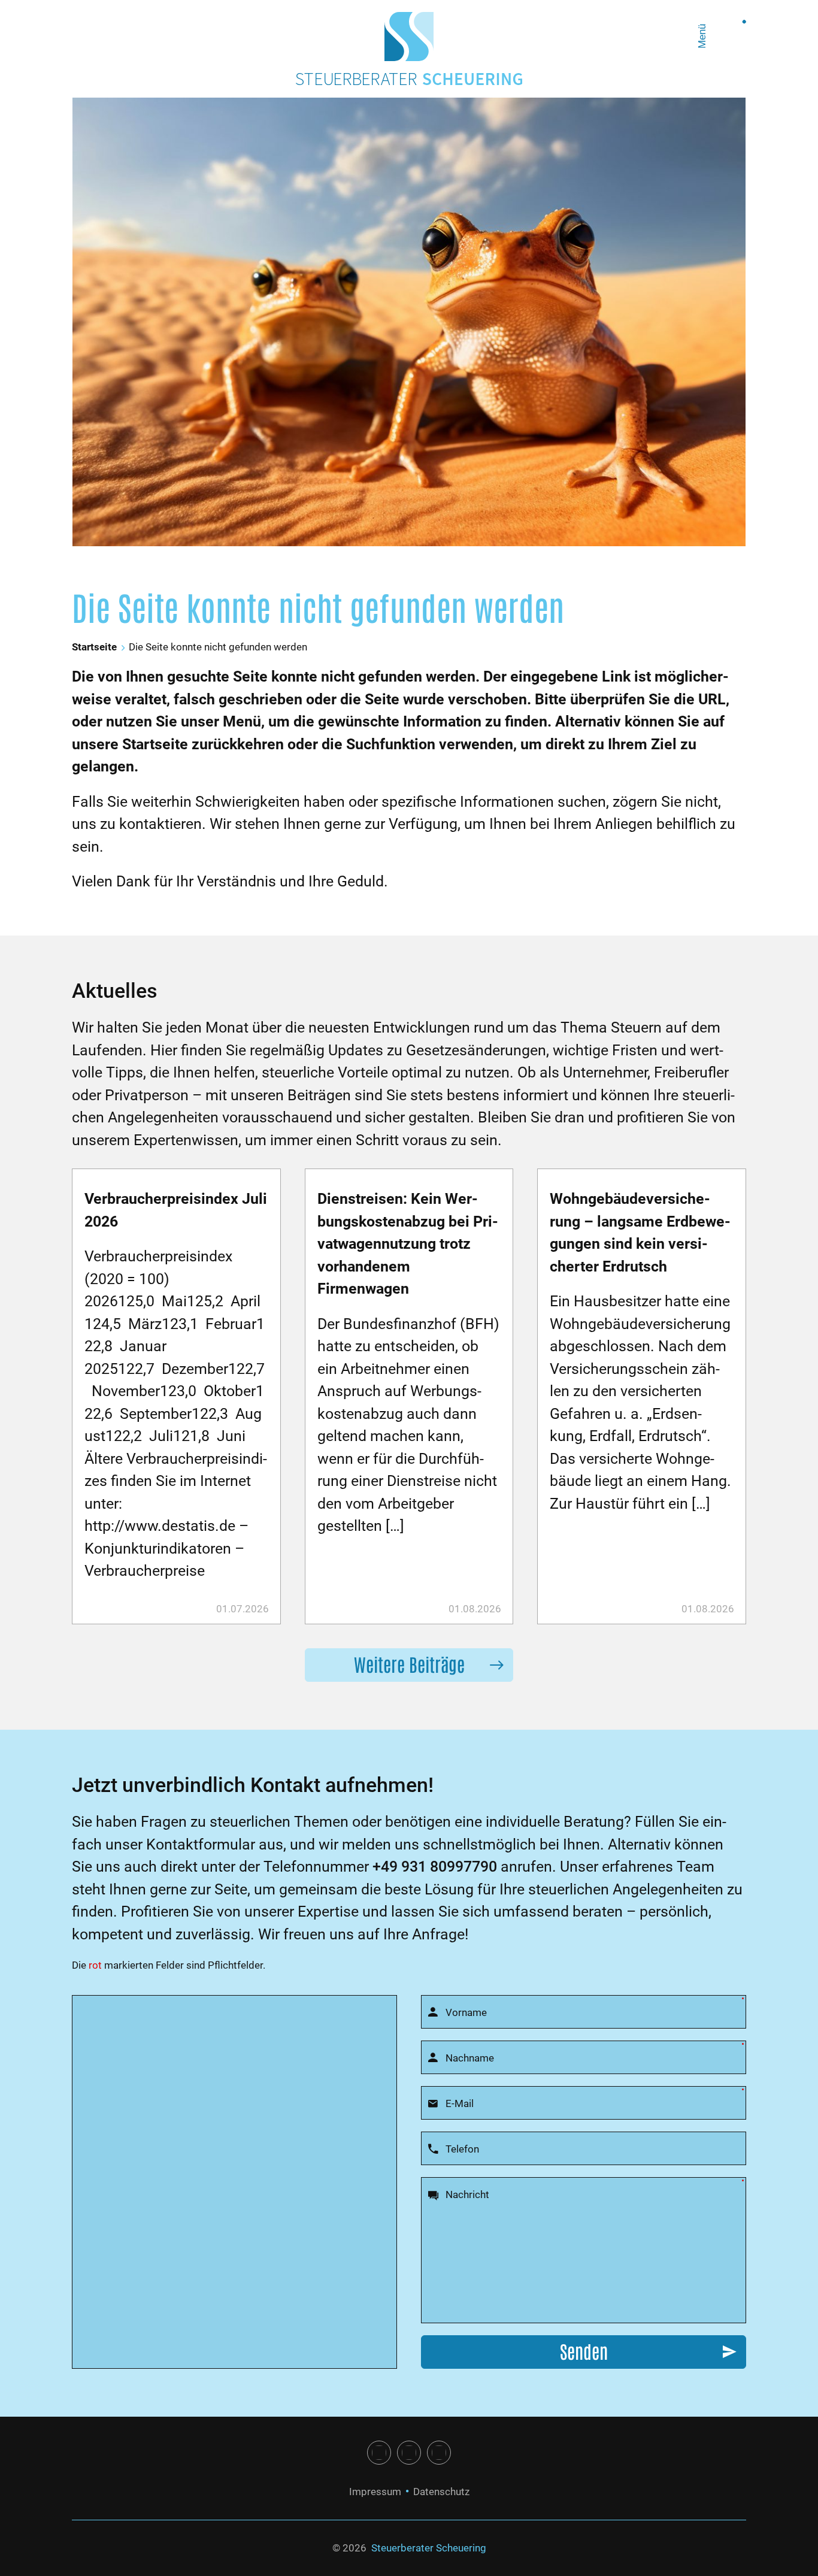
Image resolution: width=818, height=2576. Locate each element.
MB (439, 2453)
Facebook (379, 2453)
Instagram (409, 2453)
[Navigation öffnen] (729, 37)
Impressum (375, 2492)
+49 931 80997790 (435, 1867)
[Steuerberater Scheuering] (409, 37)
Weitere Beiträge (409, 1664)
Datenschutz (441, 2492)
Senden (584, 2351)
